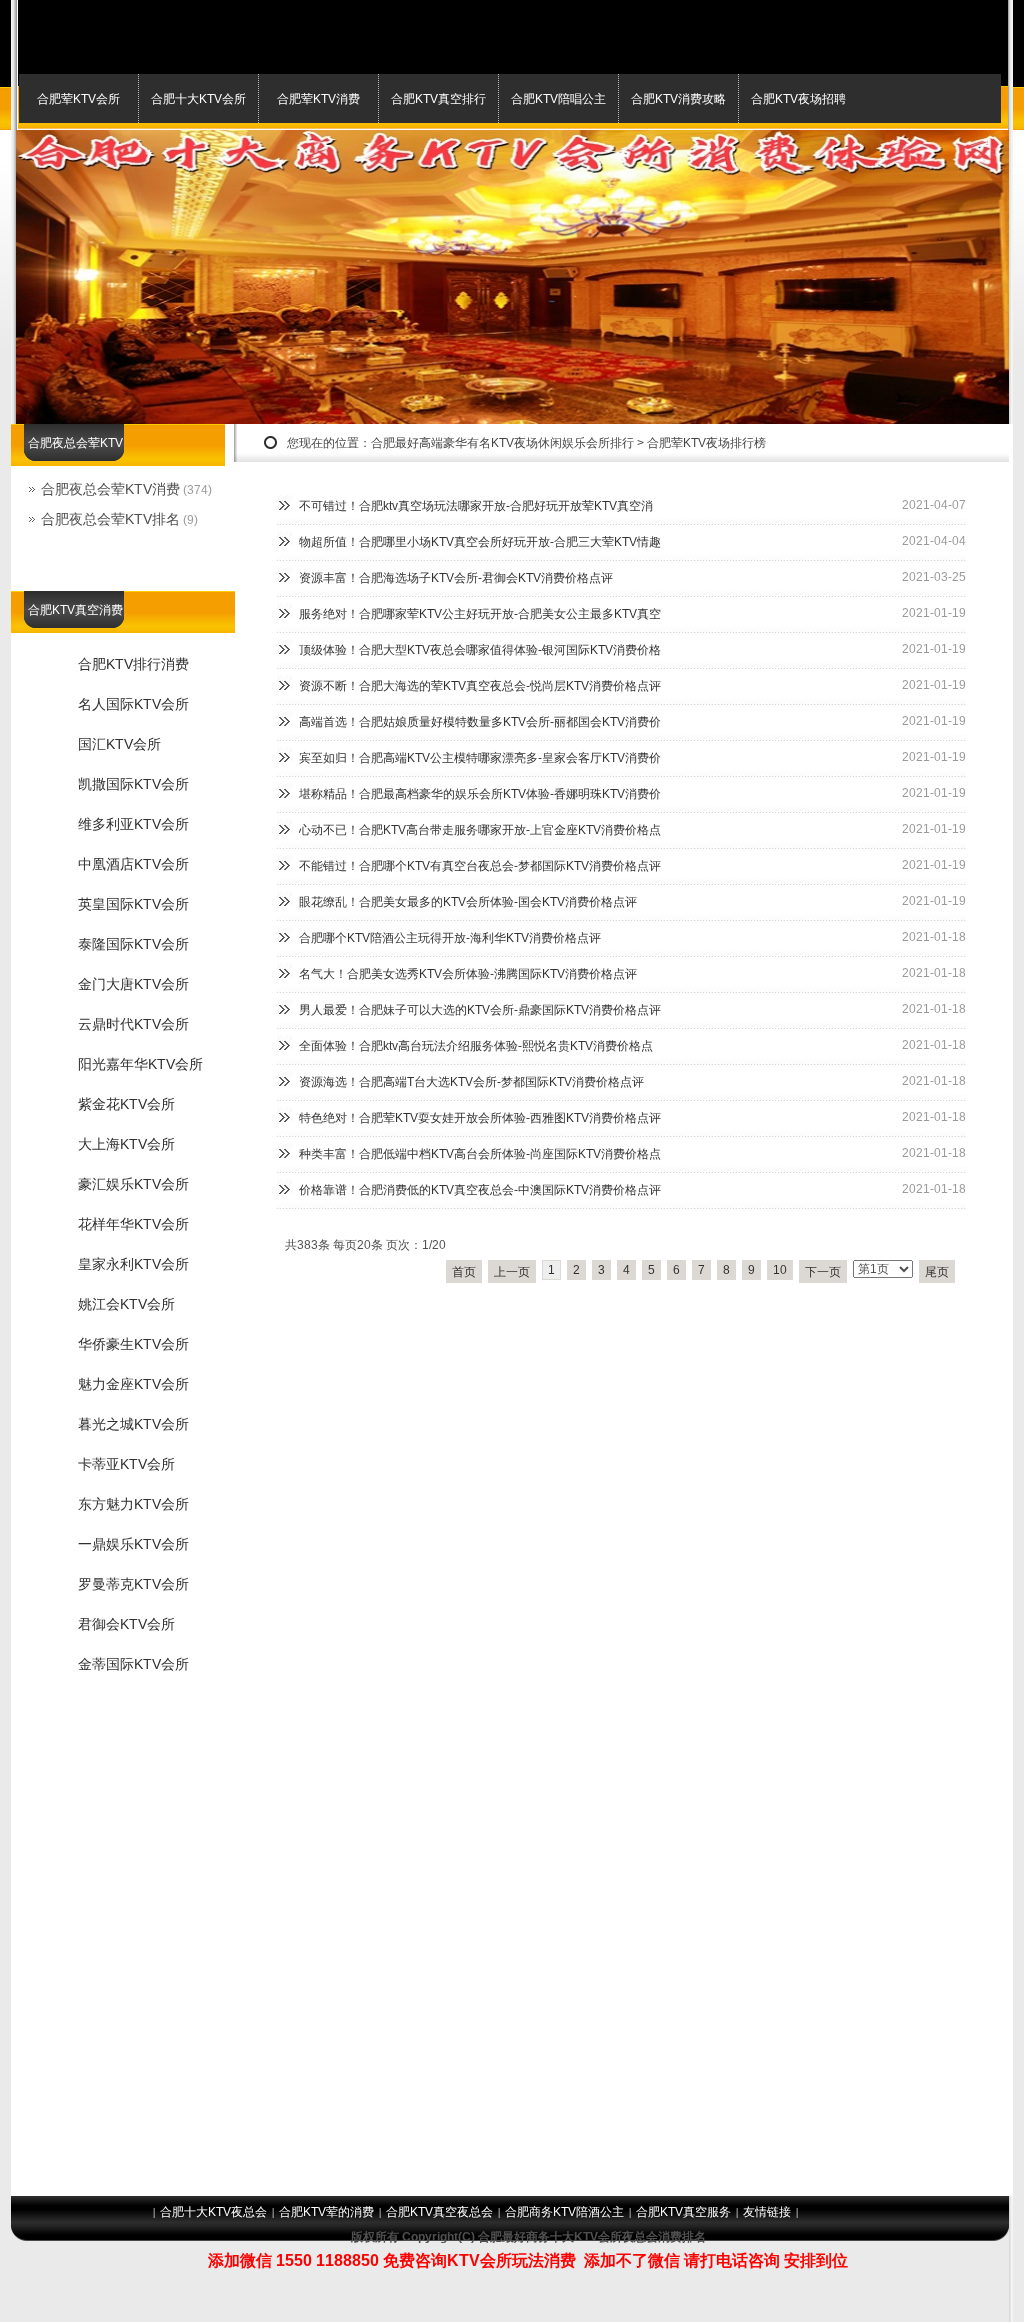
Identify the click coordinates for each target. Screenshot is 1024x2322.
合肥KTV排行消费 (133, 664)
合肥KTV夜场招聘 (798, 99)
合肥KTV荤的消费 (326, 2212)
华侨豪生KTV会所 (133, 1344)
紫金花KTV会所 (126, 1104)
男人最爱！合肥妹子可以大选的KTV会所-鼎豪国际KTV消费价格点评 (480, 1010)
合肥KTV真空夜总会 (439, 2212)
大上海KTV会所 (126, 1144)
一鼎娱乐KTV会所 (133, 1544)
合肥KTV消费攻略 (678, 99)
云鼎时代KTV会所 (133, 1024)
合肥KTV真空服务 (683, 2212)
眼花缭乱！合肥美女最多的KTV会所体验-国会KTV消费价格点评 (468, 902)
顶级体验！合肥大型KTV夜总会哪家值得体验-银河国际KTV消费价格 (480, 650)
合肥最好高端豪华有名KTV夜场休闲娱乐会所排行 (502, 443)
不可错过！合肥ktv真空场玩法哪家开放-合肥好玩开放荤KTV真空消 (476, 506)
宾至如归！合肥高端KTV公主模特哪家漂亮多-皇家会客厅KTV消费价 (480, 758)
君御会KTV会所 (126, 1624)
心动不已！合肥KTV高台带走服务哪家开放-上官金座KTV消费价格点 (480, 830)
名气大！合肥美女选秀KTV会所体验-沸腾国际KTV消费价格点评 (468, 974)
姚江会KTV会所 (126, 1304)
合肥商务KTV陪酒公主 (564, 2212)
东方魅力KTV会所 (133, 1504)
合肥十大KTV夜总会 (213, 2212)
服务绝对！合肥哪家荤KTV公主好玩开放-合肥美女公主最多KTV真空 (480, 614)
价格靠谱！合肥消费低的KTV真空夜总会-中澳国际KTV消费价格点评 (480, 1190)
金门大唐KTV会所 (133, 984)
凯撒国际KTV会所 (133, 784)
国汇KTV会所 (119, 744)
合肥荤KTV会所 (78, 99)
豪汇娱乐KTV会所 (133, 1184)
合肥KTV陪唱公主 (558, 99)
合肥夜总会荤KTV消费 (110, 489)
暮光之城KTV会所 (133, 1424)
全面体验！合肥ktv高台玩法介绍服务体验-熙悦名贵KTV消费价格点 (476, 1046)
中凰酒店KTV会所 (133, 864)
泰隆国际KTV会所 (133, 944)
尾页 (937, 1272)
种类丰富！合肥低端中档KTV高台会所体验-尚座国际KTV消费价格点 (480, 1154)
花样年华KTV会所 (133, 1224)
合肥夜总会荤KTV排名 (110, 519)
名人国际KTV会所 (133, 704)
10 (780, 1270)
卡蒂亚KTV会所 (126, 1464)
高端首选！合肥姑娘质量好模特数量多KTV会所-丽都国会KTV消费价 (480, 722)
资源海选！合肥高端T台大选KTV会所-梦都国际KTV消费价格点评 (471, 1082)
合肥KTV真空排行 (438, 99)
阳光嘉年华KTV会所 (140, 1064)
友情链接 (767, 2212)
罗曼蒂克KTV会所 (133, 1584)
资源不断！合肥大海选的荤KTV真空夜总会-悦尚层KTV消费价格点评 (480, 686)
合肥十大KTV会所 (198, 99)
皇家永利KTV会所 (133, 1264)
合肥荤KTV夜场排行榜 (706, 443)
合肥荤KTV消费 (318, 99)
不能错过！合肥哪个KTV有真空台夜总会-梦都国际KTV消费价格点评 (480, 866)
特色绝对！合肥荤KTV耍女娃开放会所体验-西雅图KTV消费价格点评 (480, 1118)
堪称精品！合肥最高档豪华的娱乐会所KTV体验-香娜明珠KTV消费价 (480, 794)
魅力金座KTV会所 (133, 1384)
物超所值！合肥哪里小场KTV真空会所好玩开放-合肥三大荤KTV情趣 (480, 542)
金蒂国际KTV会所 (133, 1664)
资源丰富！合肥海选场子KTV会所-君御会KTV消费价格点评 (456, 578)
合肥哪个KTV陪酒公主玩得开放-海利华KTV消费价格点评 (450, 938)
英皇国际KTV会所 (133, 904)
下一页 (823, 1272)
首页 (464, 1272)
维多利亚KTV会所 (133, 824)
